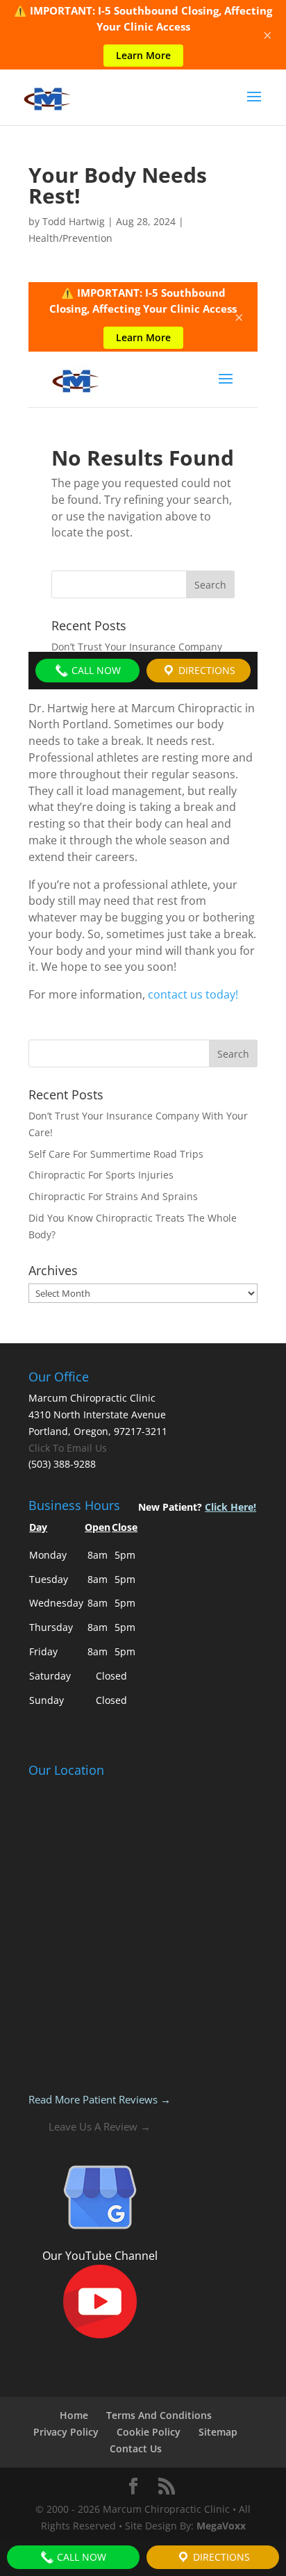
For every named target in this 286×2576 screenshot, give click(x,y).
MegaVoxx (221, 2526)
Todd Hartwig (74, 221)
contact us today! (193, 994)
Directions (220, 2557)
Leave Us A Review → (100, 2126)
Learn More (143, 55)
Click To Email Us (68, 1448)
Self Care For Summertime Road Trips (116, 1154)
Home (74, 2415)
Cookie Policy (149, 2432)
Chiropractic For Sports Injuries (101, 1175)
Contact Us (136, 2448)
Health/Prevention (70, 238)
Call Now (80, 2557)
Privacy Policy (66, 2432)
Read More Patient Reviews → (100, 2099)
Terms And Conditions (159, 2415)
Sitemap (218, 2432)
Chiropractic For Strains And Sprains (113, 1196)
